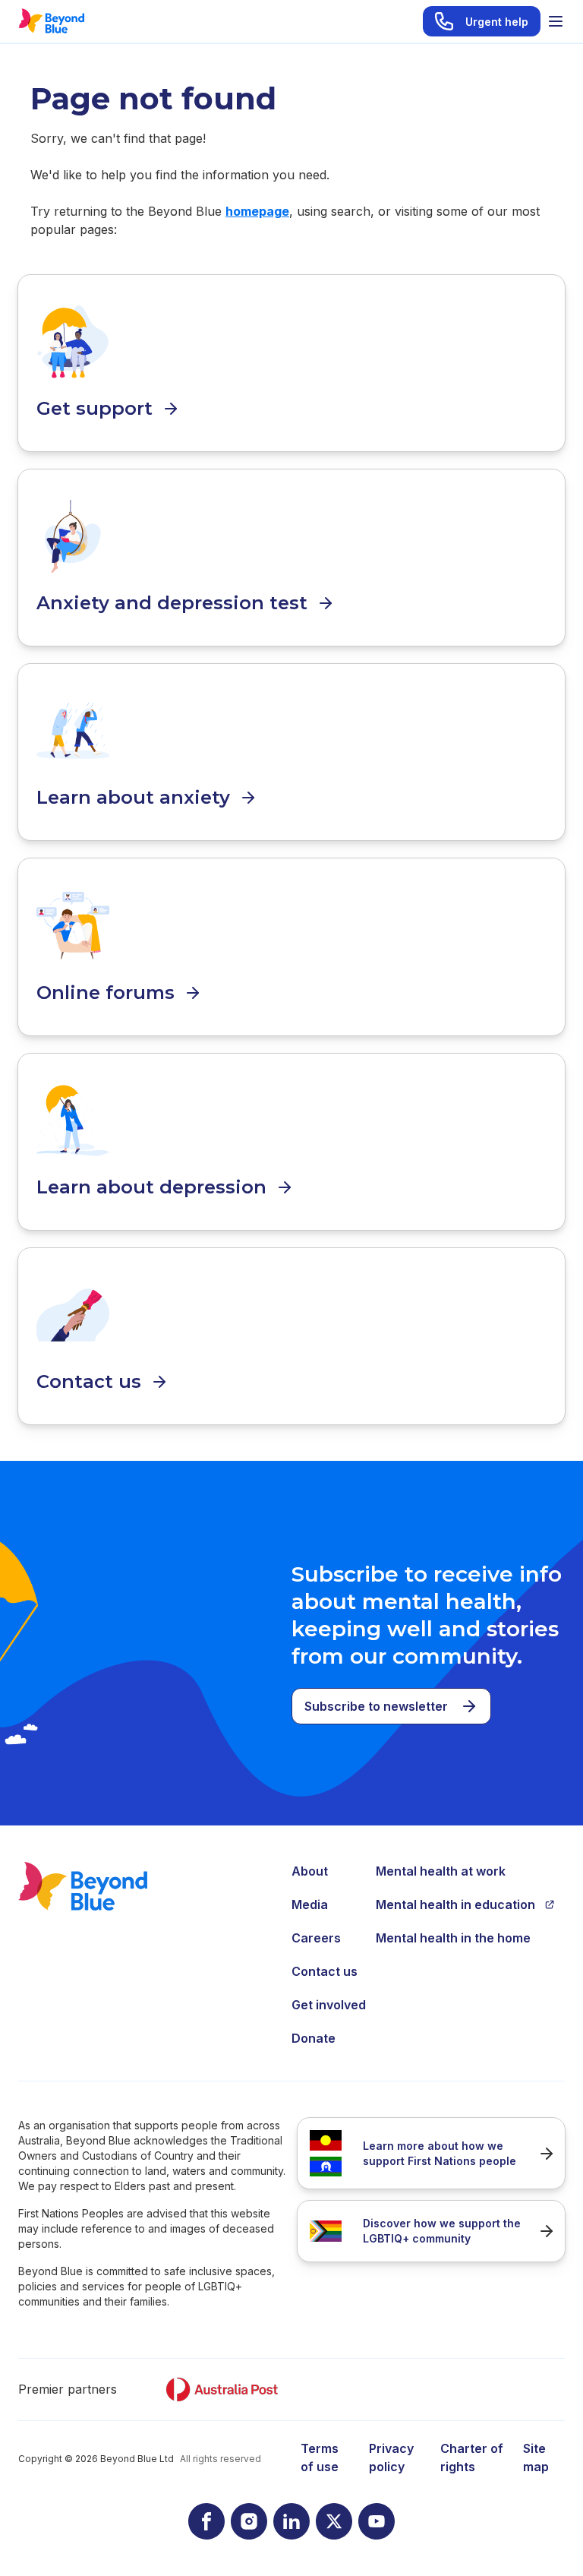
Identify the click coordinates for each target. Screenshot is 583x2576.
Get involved (329, 2005)
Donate (314, 2038)
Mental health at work (441, 1871)
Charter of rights (472, 2457)
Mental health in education (455, 1904)
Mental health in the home (453, 1938)
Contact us (325, 1971)
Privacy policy (391, 2457)
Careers (316, 1938)
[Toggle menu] (556, 21)
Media (310, 1904)
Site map (536, 2457)
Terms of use (320, 2457)
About (310, 1871)
